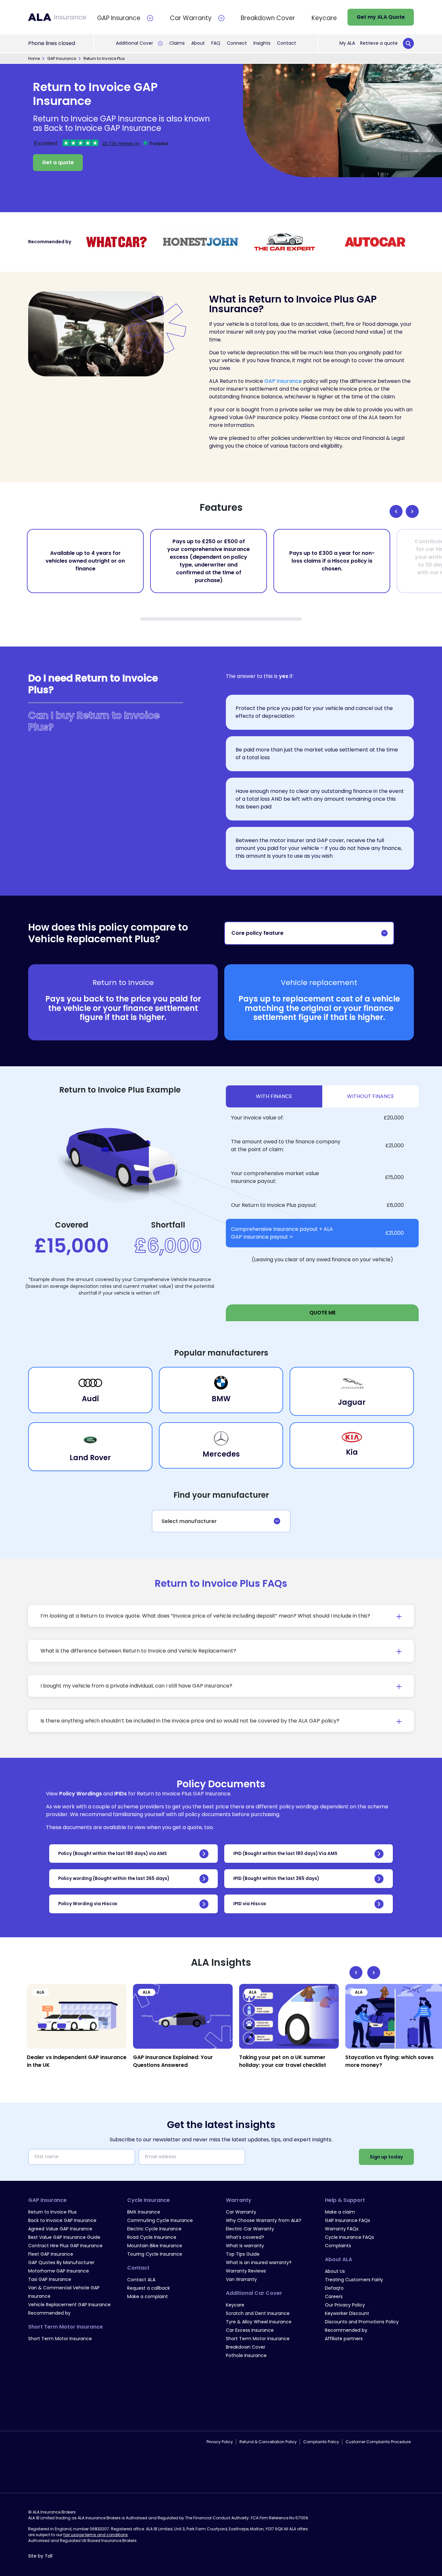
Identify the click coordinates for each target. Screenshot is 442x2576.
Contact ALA (141, 2280)
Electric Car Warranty (250, 2229)
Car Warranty (241, 2212)
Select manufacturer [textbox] (189, 1521)
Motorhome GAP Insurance (59, 2271)
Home (34, 58)
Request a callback (149, 2288)
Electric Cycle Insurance (154, 2229)
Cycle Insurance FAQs (349, 2237)
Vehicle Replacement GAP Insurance (69, 2305)
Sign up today (386, 2157)
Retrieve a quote (379, 43)
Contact (287, 43)
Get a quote (58, 162)
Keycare (235, 2305)
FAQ (216, 43)
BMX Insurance (144, 2212)
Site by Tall (40, 2488)
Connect (237, 43)
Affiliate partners (344, 2339)
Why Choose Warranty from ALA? (264, 2220)
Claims (177, 43)
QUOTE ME (322, 1313)
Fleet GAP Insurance (51, 2254)
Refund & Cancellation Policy (268, 2414)
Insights (262, 43)
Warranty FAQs (342, 2229)
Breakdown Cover (246, 2347)
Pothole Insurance (246, 2355)
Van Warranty (241, 2279)
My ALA (347, 43)
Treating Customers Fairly (354, 2280)
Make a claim (340, 2212)
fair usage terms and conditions (96, 2467)
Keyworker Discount (347, 2313)
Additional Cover (134, 43)
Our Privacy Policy (345, 2305)
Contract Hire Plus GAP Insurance (65, 2246)
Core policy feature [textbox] (257, 933)
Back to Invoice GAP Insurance (62, 2220)
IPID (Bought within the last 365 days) (276, 1878)
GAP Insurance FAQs (348, 2220)
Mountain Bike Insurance (155, 2246)
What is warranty (245, 2246)
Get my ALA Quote (381, 17)
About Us (335, 2271)
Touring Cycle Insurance (155, 2254)
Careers (334, 2296)
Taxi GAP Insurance (50, 2279)
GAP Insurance (62, 58)
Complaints (338, 2246)
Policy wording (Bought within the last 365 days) (114, 1878)
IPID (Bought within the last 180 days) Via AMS (285, 1854)
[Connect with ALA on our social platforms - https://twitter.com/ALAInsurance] (41, 2414)
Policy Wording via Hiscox (88, 1904)
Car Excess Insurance (250, 2330)
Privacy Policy (220, 2414)
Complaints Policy (321, 2414)
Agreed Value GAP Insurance (60, 2229)
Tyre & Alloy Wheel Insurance (259, 2322)
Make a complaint (148, 2296)
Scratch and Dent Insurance (258, 2313)
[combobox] (309, 933)
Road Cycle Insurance (152, 2237)
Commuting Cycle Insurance (160, 2220)
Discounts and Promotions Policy (362, 2322)
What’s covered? (245, 2237)
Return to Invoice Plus (52, 2212)
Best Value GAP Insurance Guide (64, 2237)
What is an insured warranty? (259, 2262)
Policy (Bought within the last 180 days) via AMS (113, 1854)
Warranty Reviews (246, 2271)
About (198, 43)
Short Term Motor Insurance (60, 2339)
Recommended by (49, 2313)
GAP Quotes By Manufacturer (61, 2262)
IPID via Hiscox (250, 1904)
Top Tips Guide (243, 2254)
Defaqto (334, 2288)
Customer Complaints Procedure (378, 2414)
